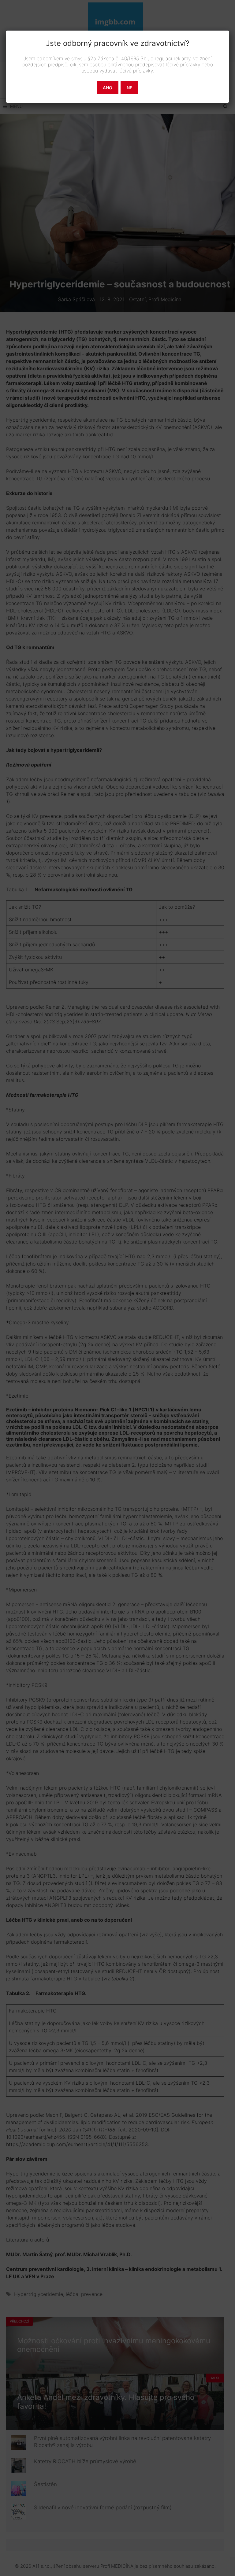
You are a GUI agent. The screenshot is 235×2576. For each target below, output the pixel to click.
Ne (129, 88)
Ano (108, 88)
